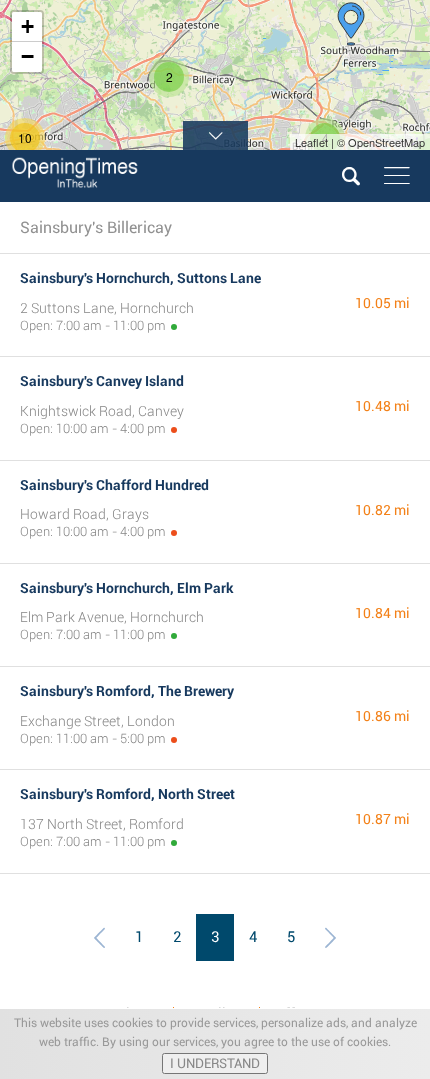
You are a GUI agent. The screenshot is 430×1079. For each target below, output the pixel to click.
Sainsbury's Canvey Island (102, 381)
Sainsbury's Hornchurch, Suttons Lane (140, 278)
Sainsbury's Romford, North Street (127, 794)
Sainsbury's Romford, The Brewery (127, 691)
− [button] (27, 56)
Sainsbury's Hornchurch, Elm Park (127, 588)
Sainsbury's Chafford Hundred (114, 485)
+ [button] (27, 26)
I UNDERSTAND (215, 1063)
